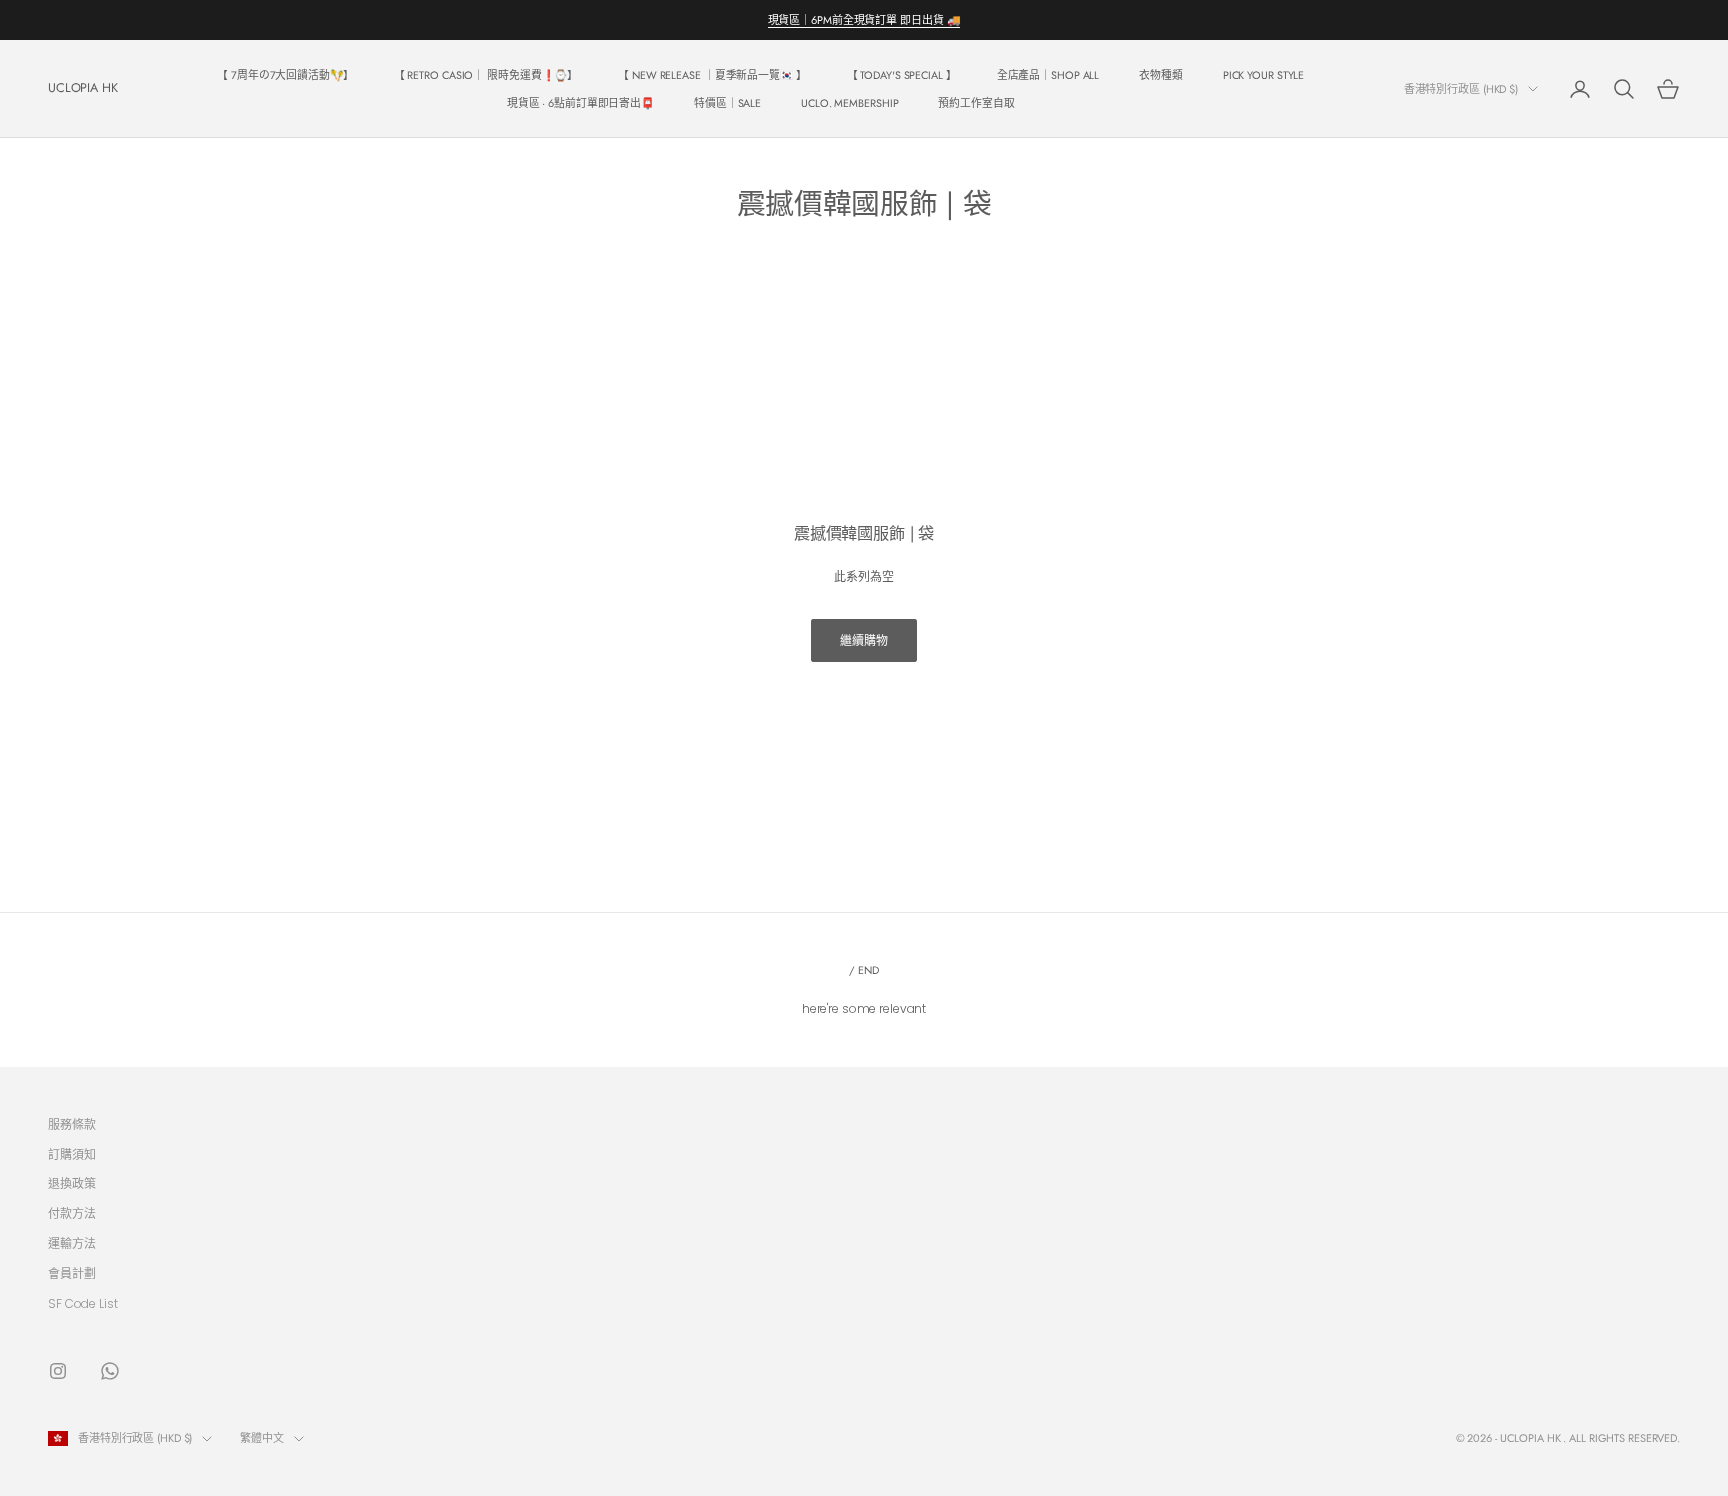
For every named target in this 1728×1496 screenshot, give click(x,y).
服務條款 (72, 1124)
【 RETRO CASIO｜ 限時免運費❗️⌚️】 (486, 75)
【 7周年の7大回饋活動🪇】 (285, 75)
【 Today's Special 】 (902, 75)
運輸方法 (72, 1243)
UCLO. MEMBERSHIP (849, 103)
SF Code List (83, 1303)
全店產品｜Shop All (1048, 75)
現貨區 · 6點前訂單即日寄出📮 (580, 103)
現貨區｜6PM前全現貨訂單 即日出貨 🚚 (864, 20)
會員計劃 (72, 1273)
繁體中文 (262, 1438)
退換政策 (72, 1183)
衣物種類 (1161, 75)
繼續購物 (864, 640)
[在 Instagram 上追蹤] (58, 1371)
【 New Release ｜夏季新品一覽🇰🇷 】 (712, 75)
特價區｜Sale (727, 103)
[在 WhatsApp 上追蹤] (110, 1371)
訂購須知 (72, 1154)
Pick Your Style (1263, 75)
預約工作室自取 (976, 103)
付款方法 (72, 1213)
